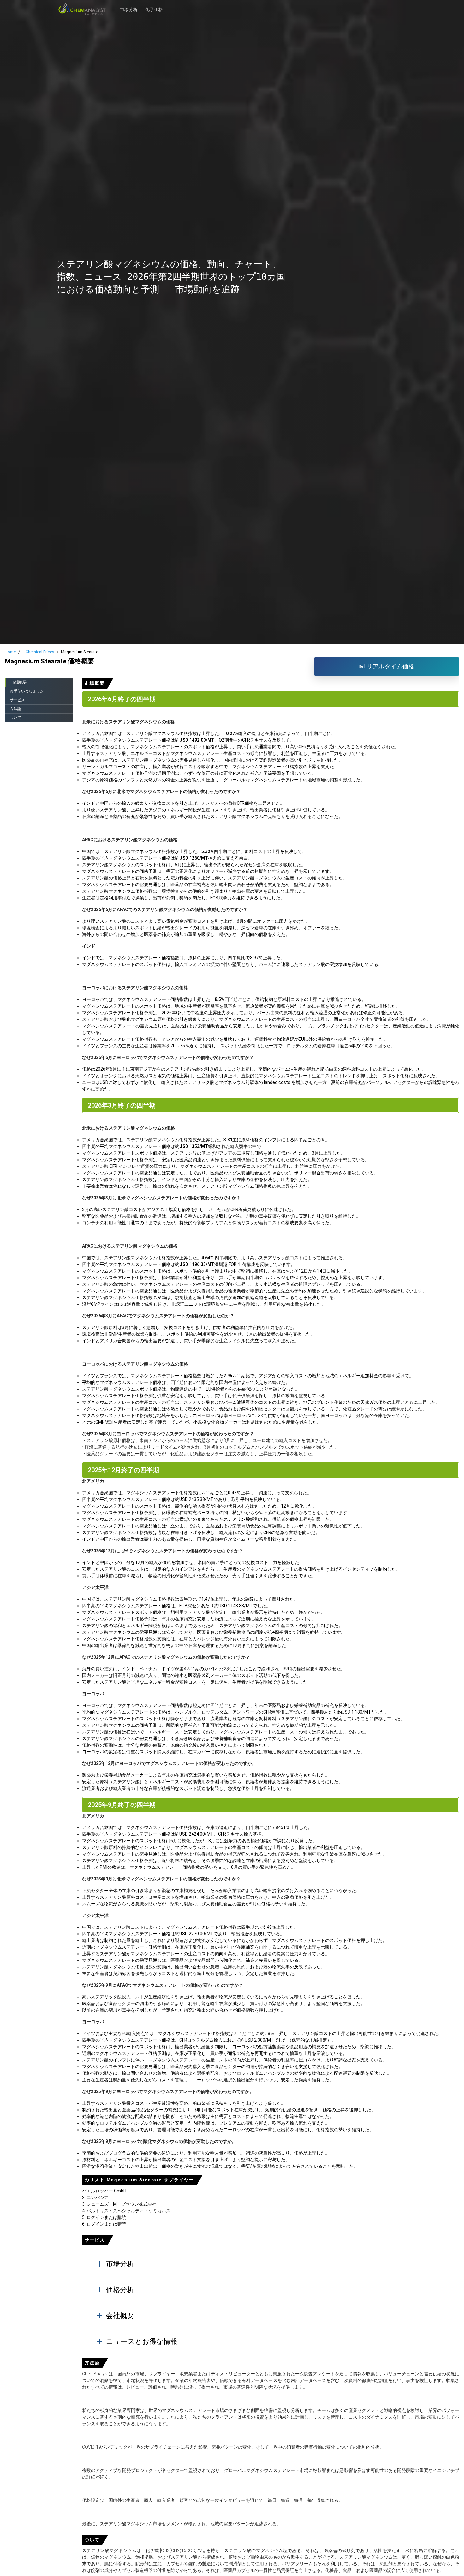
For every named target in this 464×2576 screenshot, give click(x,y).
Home (10, 652)
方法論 (15, 709)
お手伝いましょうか (27, 691)
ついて (15, 718)
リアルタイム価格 (390, 666)
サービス (17, 700)
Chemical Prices (40, 652)
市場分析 (129, 6)
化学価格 (154, 6)
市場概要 (19, 682)
